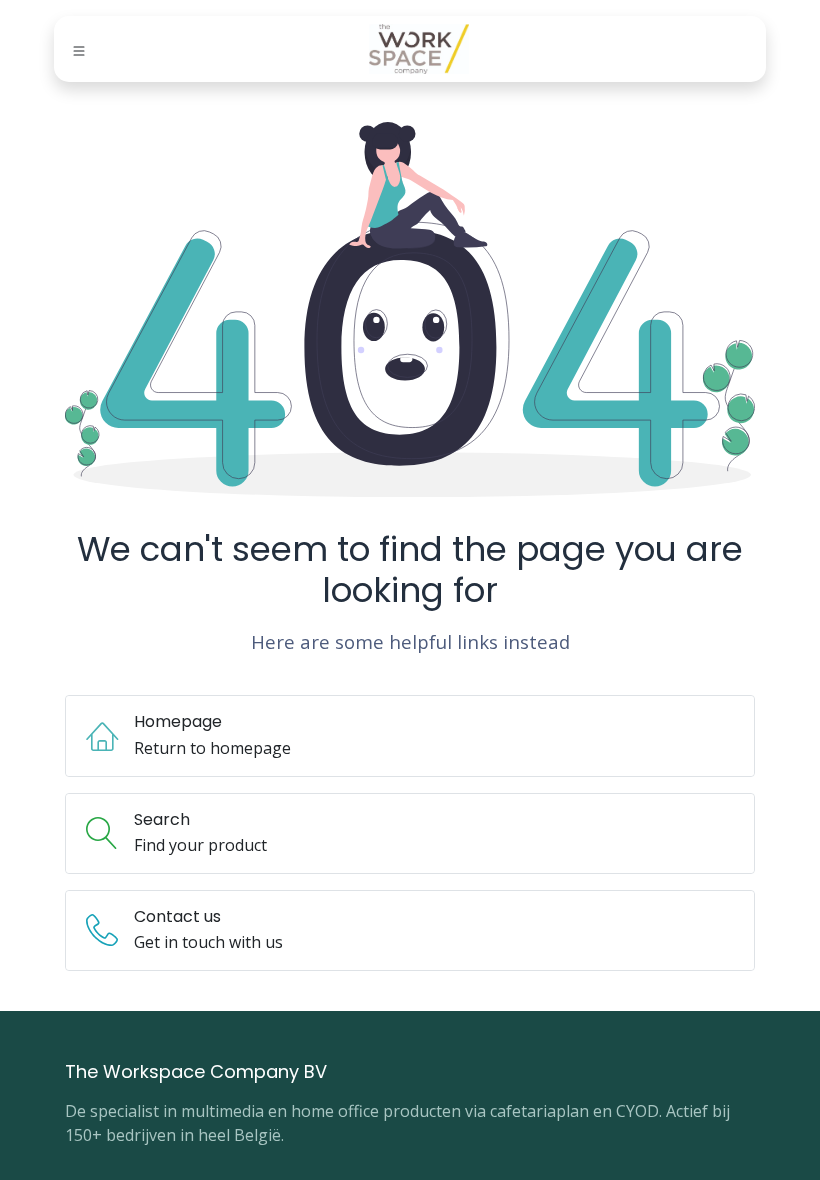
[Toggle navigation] (79, 50)
